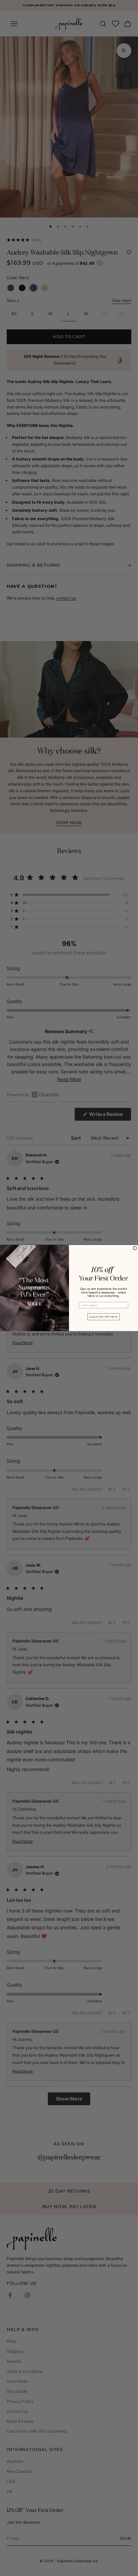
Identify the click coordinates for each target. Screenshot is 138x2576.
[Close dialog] (135, 1248)
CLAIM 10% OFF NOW (103, 1317)
